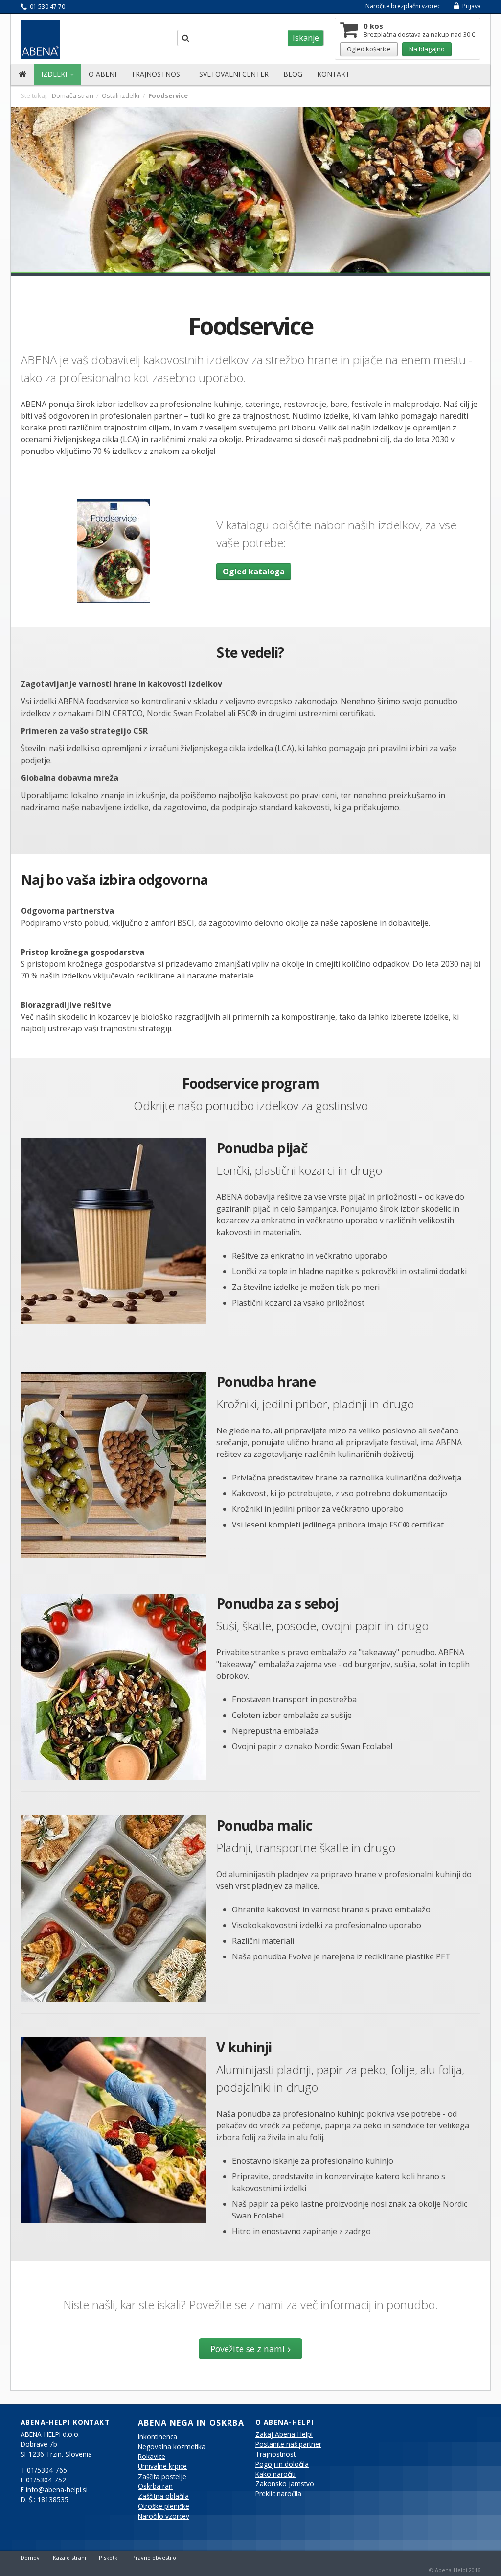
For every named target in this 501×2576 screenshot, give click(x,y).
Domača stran (73, 95)
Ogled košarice (369, 49)
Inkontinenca (158, 2437)
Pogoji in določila (282, 2464)
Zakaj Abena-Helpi (284, 2434)
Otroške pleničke (164, 2506)
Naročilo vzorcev (164, 2516)
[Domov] (22, 74)
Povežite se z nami (248, 2349)
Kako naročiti (275, 2474)
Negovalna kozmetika (172, 2447)
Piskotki (109, 2558)
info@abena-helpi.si (57, 2490)
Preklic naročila (278, 2494)
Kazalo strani (69, 2558)
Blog (293, 74)
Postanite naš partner (288, 2444)
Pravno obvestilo (154, 2558)
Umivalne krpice (162, 2466)
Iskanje (306, 38)
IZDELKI (55, 74)
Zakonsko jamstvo (285, 2484)
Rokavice (152, 2457)
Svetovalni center (234, 74)
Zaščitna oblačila (163, 2496)
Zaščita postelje (162, 2477)
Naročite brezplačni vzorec (403, 6)
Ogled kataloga (254, 572)
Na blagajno (427, 49)
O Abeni (102, 74)
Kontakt (333, 74)
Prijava (471, 6)
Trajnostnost (158, 74)
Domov (30, 2558)
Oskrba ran (155, 2486)
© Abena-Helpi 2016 (455, 2570)
